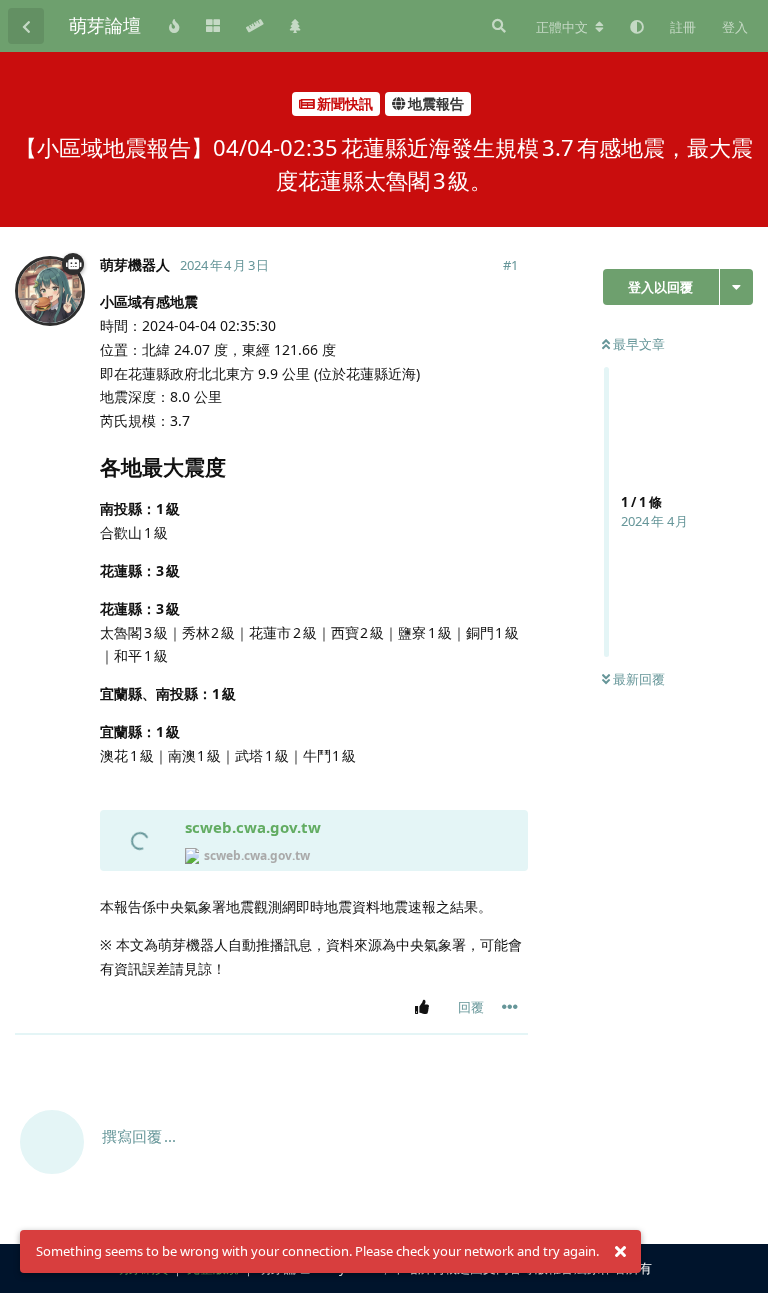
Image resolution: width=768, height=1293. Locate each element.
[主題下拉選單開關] (736, 287)
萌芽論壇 (105, 25)
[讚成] (425, 1008)
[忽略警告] (620, 1252)
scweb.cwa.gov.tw (253, 827)
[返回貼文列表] (26, 26)
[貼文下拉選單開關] (510, 1007)
